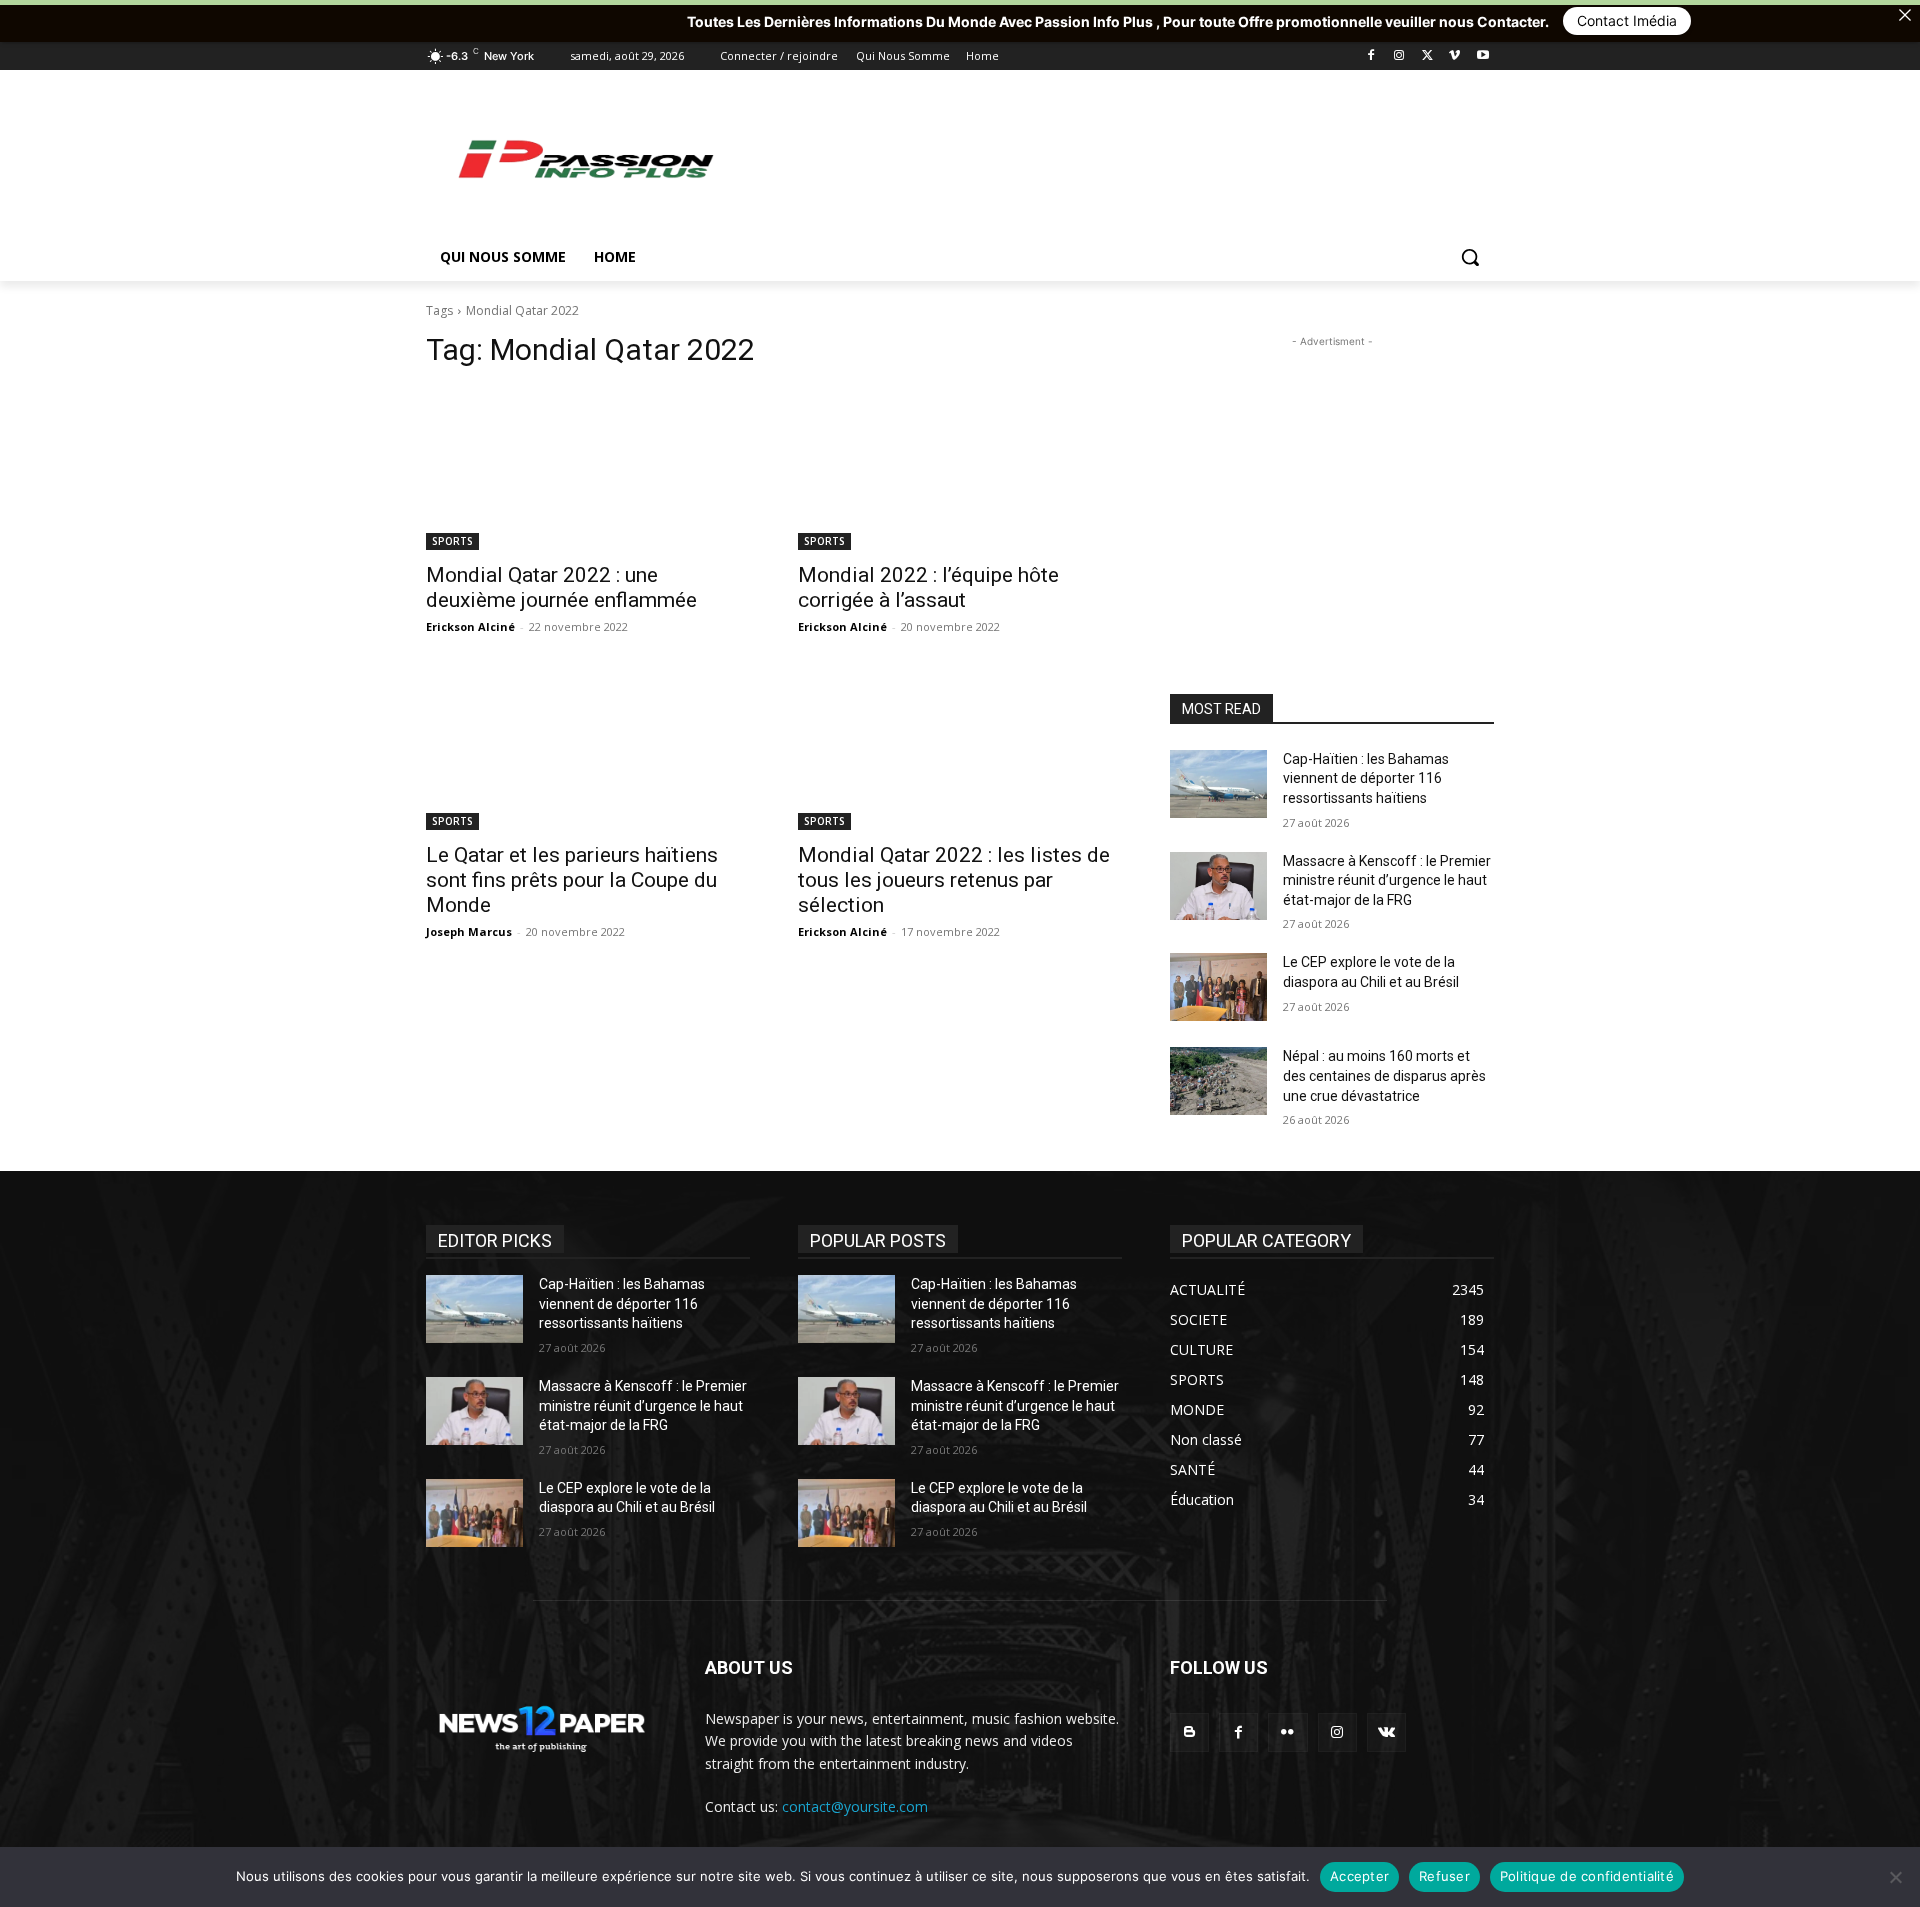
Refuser (1444, 1876)
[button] (1470, 257)
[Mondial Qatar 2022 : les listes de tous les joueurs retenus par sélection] (960, 749)
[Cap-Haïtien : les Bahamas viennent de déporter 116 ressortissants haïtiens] (1218, 784)
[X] (1427, 56)
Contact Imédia (1500, 20)
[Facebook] (1371, 56)
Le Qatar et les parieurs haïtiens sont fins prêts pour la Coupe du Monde (572, 880)
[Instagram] (1399, 56)
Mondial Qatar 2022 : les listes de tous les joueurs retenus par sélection (954, 880)
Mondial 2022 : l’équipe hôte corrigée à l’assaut (928, 587)
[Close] (1905, 15)
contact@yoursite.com (855, 1806)
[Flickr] (1287, 1732)
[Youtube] (1482, 56)
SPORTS (452, 541)
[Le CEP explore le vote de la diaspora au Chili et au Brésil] (1218, 987)
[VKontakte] (1386, 1732)
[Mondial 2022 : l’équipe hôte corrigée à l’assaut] (960, 469)
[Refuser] (1895, 1877)
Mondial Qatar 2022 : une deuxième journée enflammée (561, 587)
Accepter (1359, 1876)
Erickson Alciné (470, 626)
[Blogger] (1189, 1732)
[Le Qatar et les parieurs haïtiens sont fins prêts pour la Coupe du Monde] (588, 749)
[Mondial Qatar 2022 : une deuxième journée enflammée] (588, 469)
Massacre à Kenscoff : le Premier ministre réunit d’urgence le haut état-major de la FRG (1387, 880)
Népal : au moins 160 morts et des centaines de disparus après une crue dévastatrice (1384, 1075)
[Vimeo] (1454, 56)
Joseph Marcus (469, 931)
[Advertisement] (1110, 158)
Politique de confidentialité (1587, 1876)
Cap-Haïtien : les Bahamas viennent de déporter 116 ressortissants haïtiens (1366, 778)
